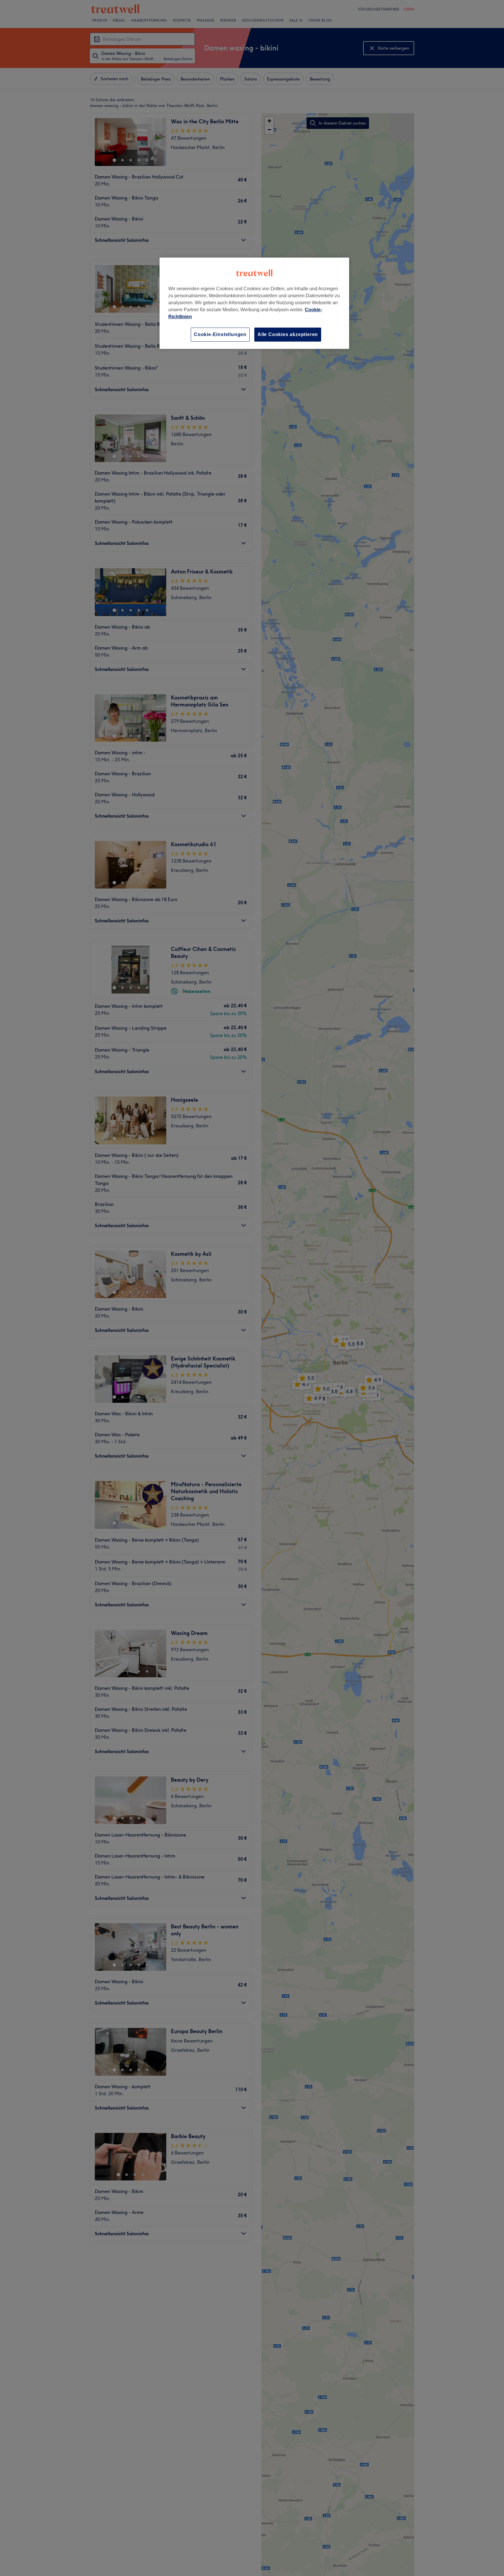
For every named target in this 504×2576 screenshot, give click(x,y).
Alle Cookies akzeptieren (288, 334)
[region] (254, 303)
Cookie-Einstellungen (220, 334)
